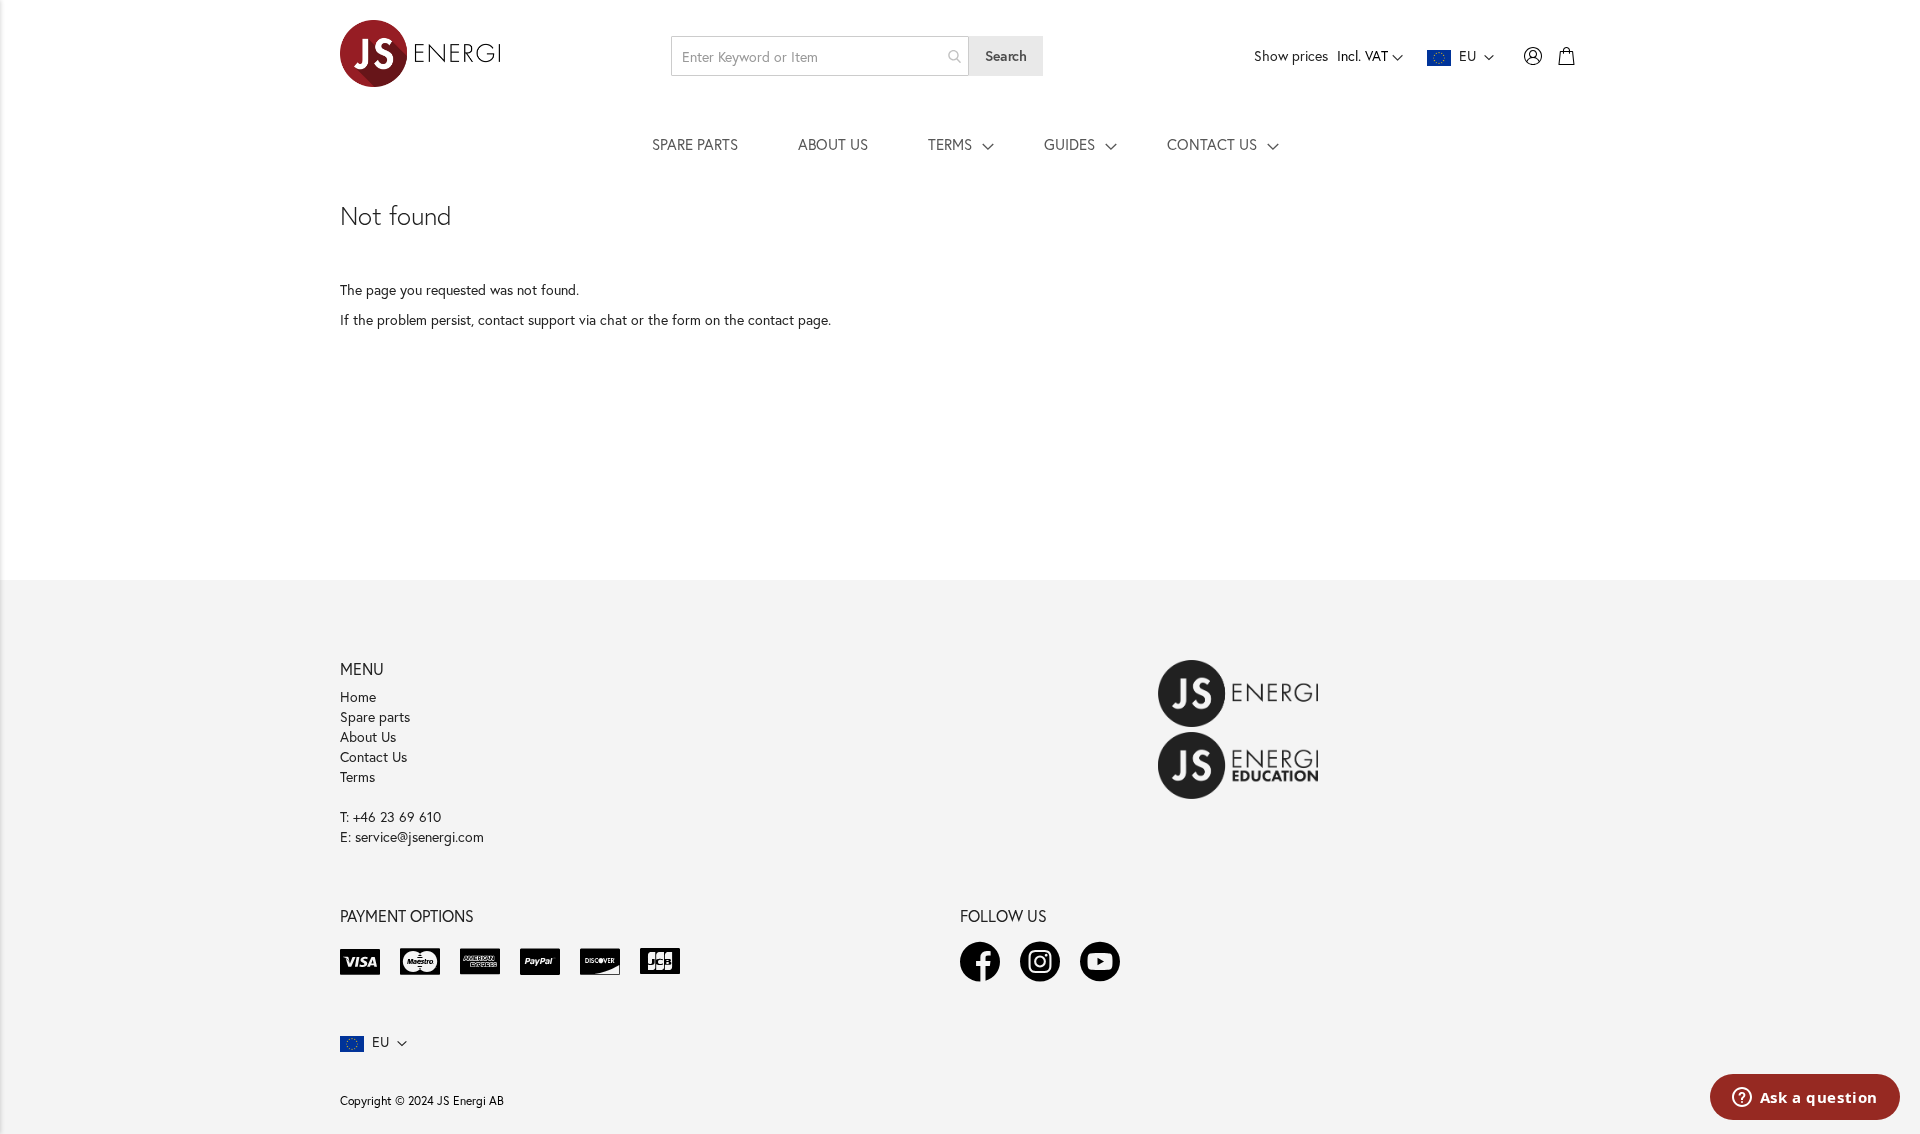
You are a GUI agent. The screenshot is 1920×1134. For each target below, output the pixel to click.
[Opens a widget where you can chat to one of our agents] (1804, 1099)
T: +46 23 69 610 (390, 816)
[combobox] (820, 56)
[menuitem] (695, 144)
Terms (357, 776)
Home (358, 696)
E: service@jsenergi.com (412, 836)
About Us (368, 736)
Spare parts (375, 716)
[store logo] (420, 56)
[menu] (960, 144)
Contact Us (373, 756)
